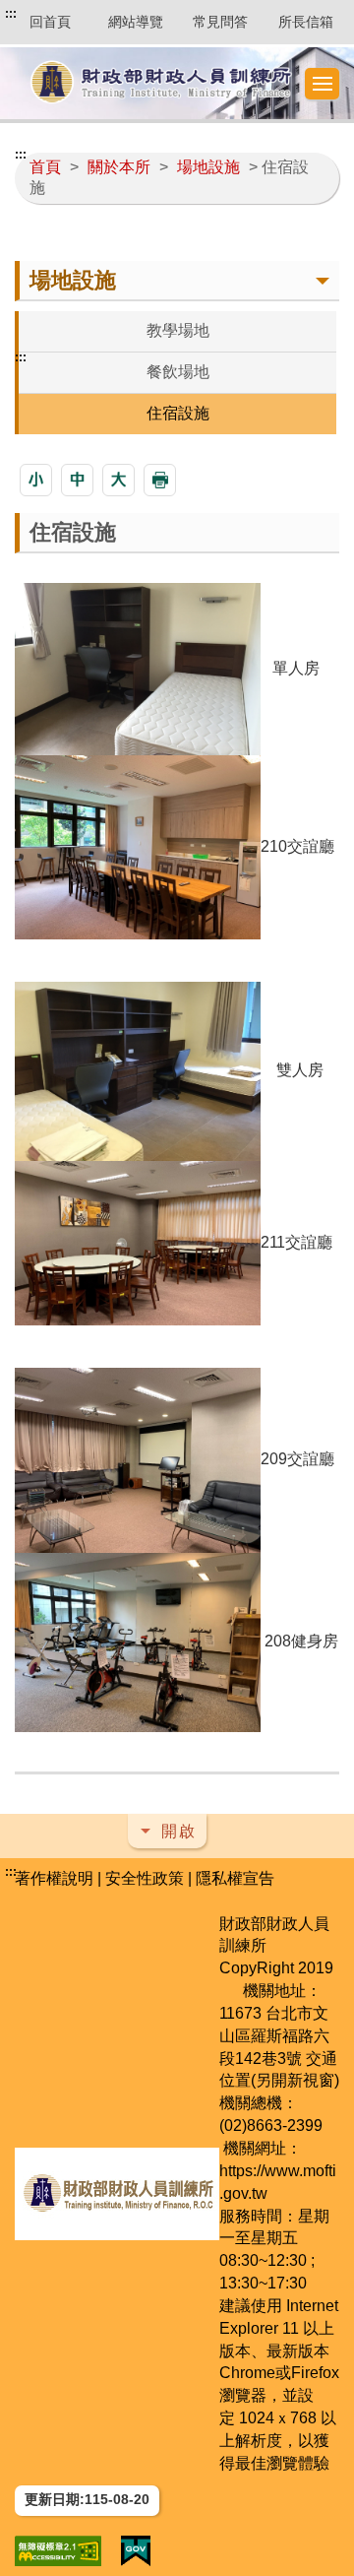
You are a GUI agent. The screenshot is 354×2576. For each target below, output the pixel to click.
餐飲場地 (178, 372)
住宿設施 (178, 413)
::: (11, 14)
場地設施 (208, 167)
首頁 (45, 167)
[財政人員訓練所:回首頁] (160, 83)
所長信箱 (306, 22)
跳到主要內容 (52, 14)
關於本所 (119, 167)
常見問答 (220, 22)
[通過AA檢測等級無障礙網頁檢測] (58, 2551)
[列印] (160, 480)
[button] (323, 84)
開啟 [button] (179, 1831)
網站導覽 (136, 22)
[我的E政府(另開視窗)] (136, 2551)
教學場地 (178, 330)
